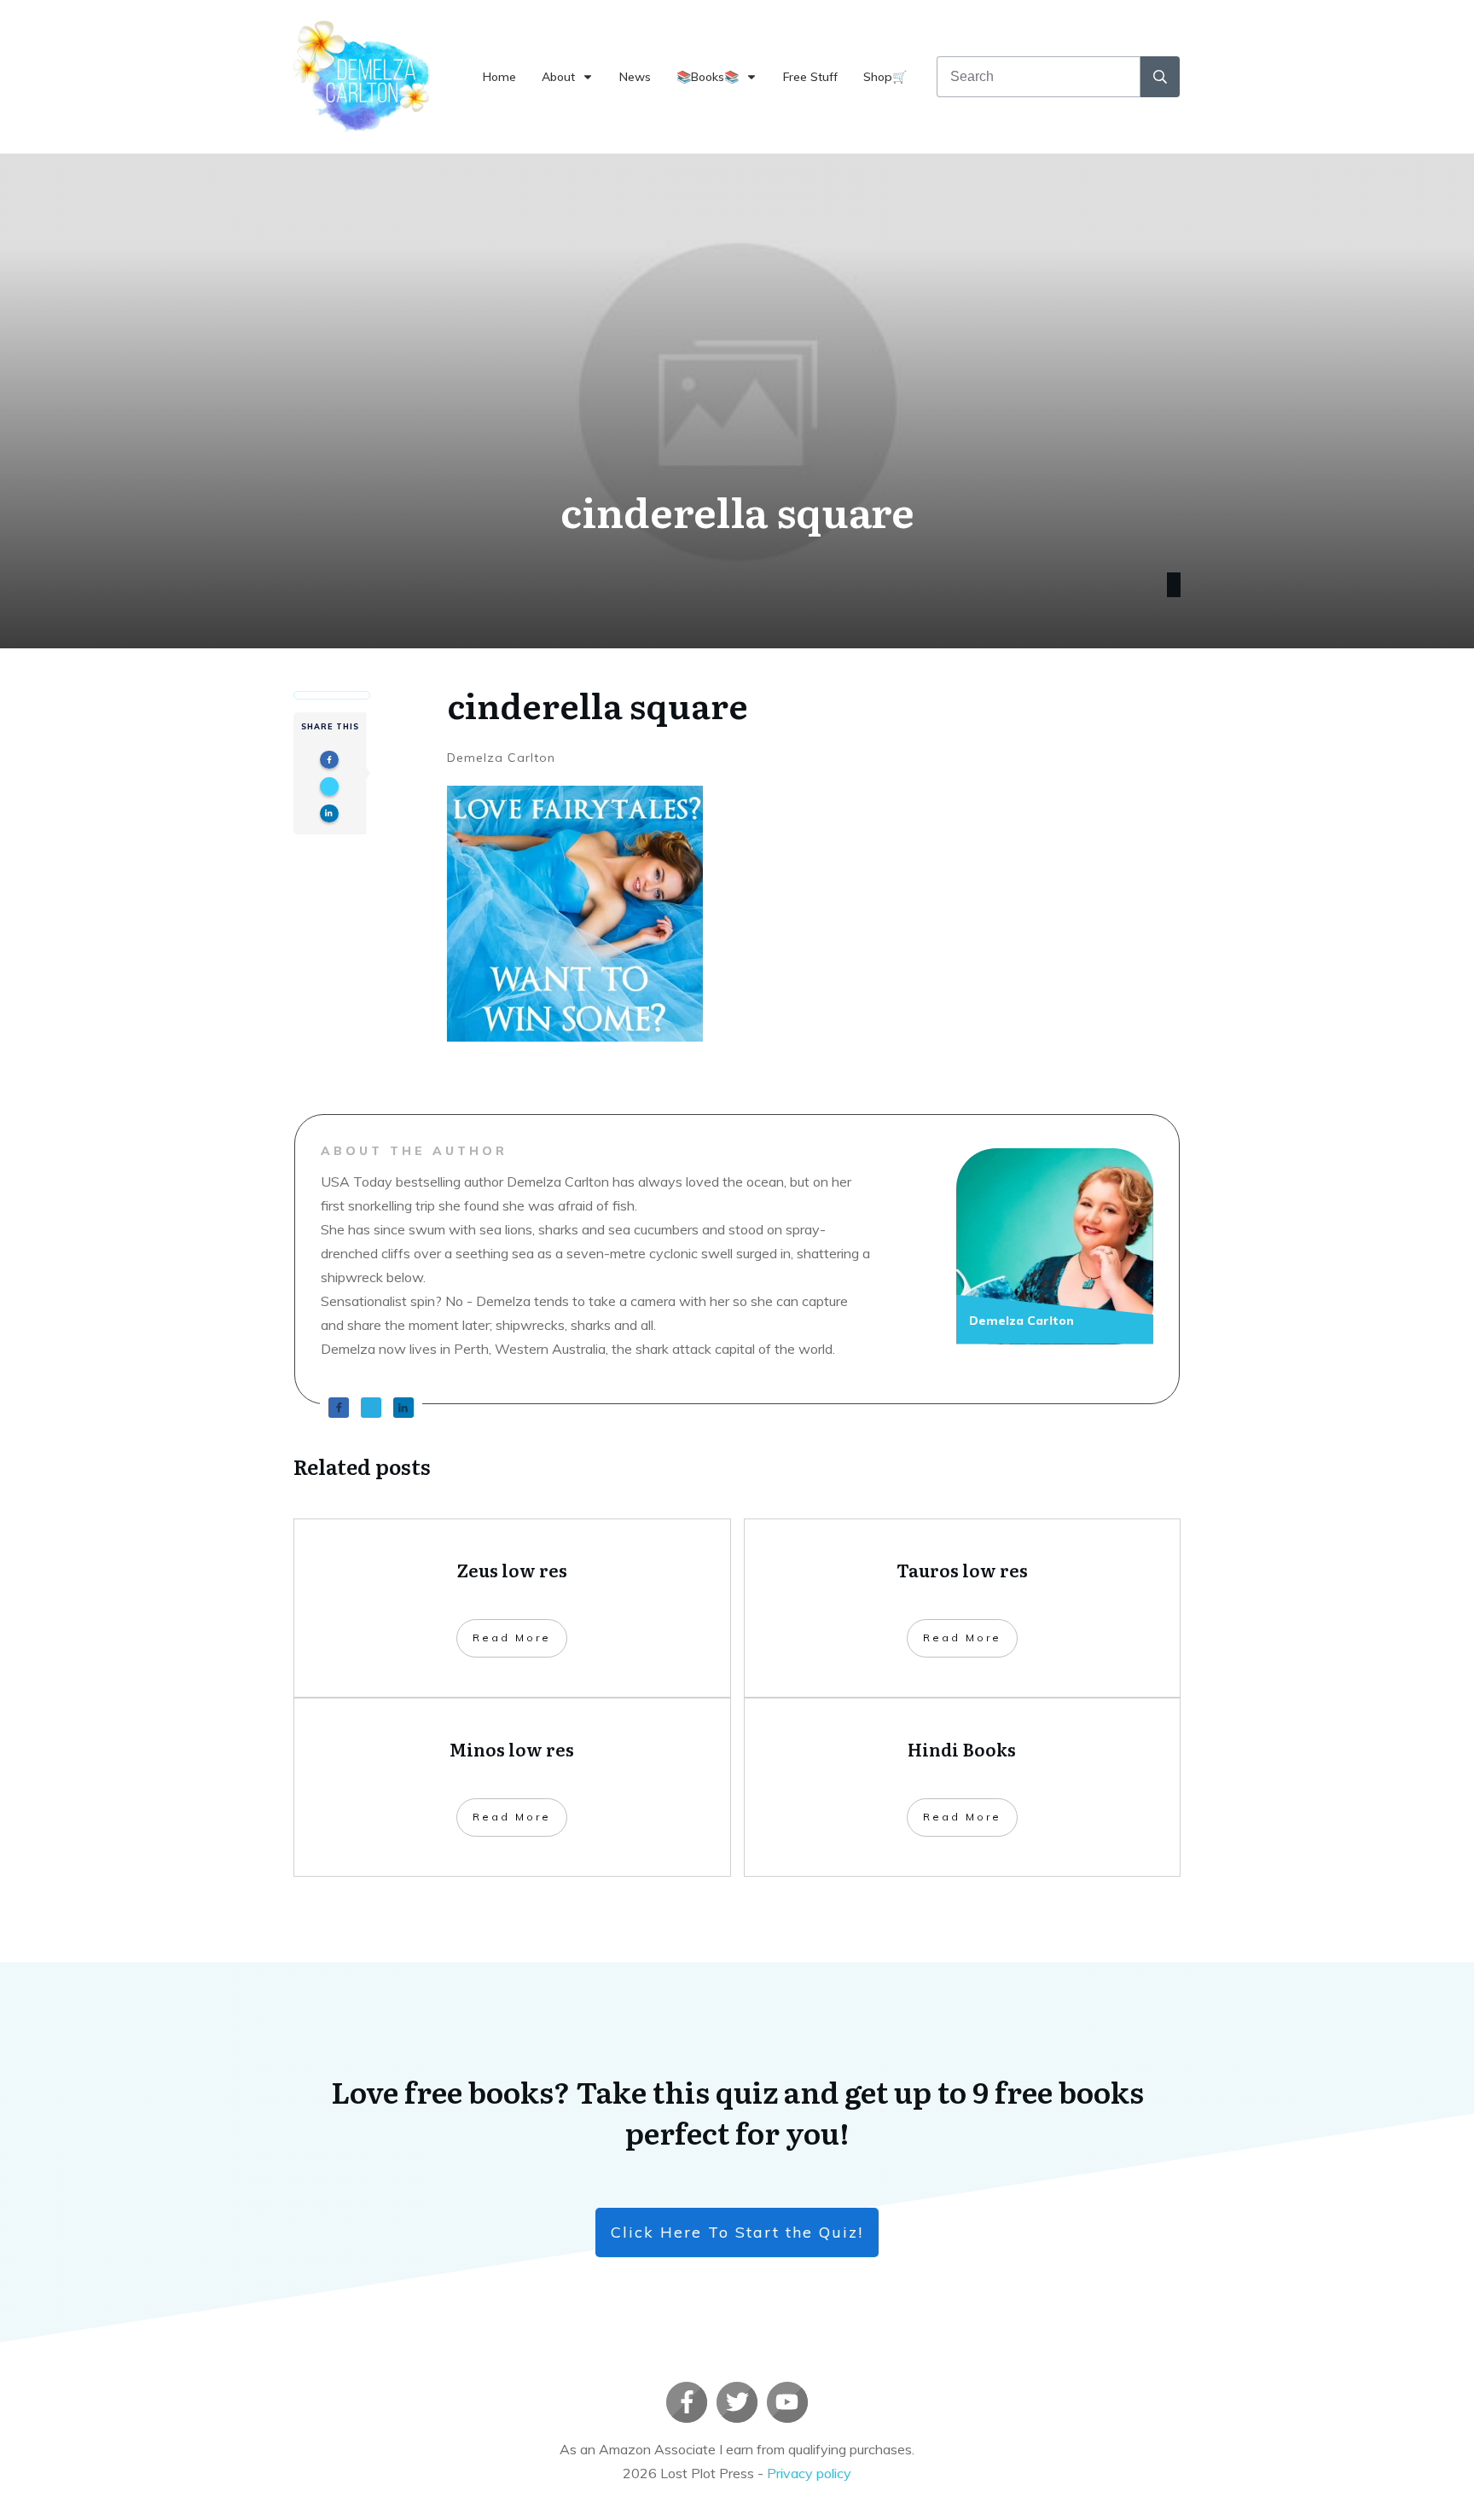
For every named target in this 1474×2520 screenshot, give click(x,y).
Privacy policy (809, 2473)
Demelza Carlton (501, 758)
